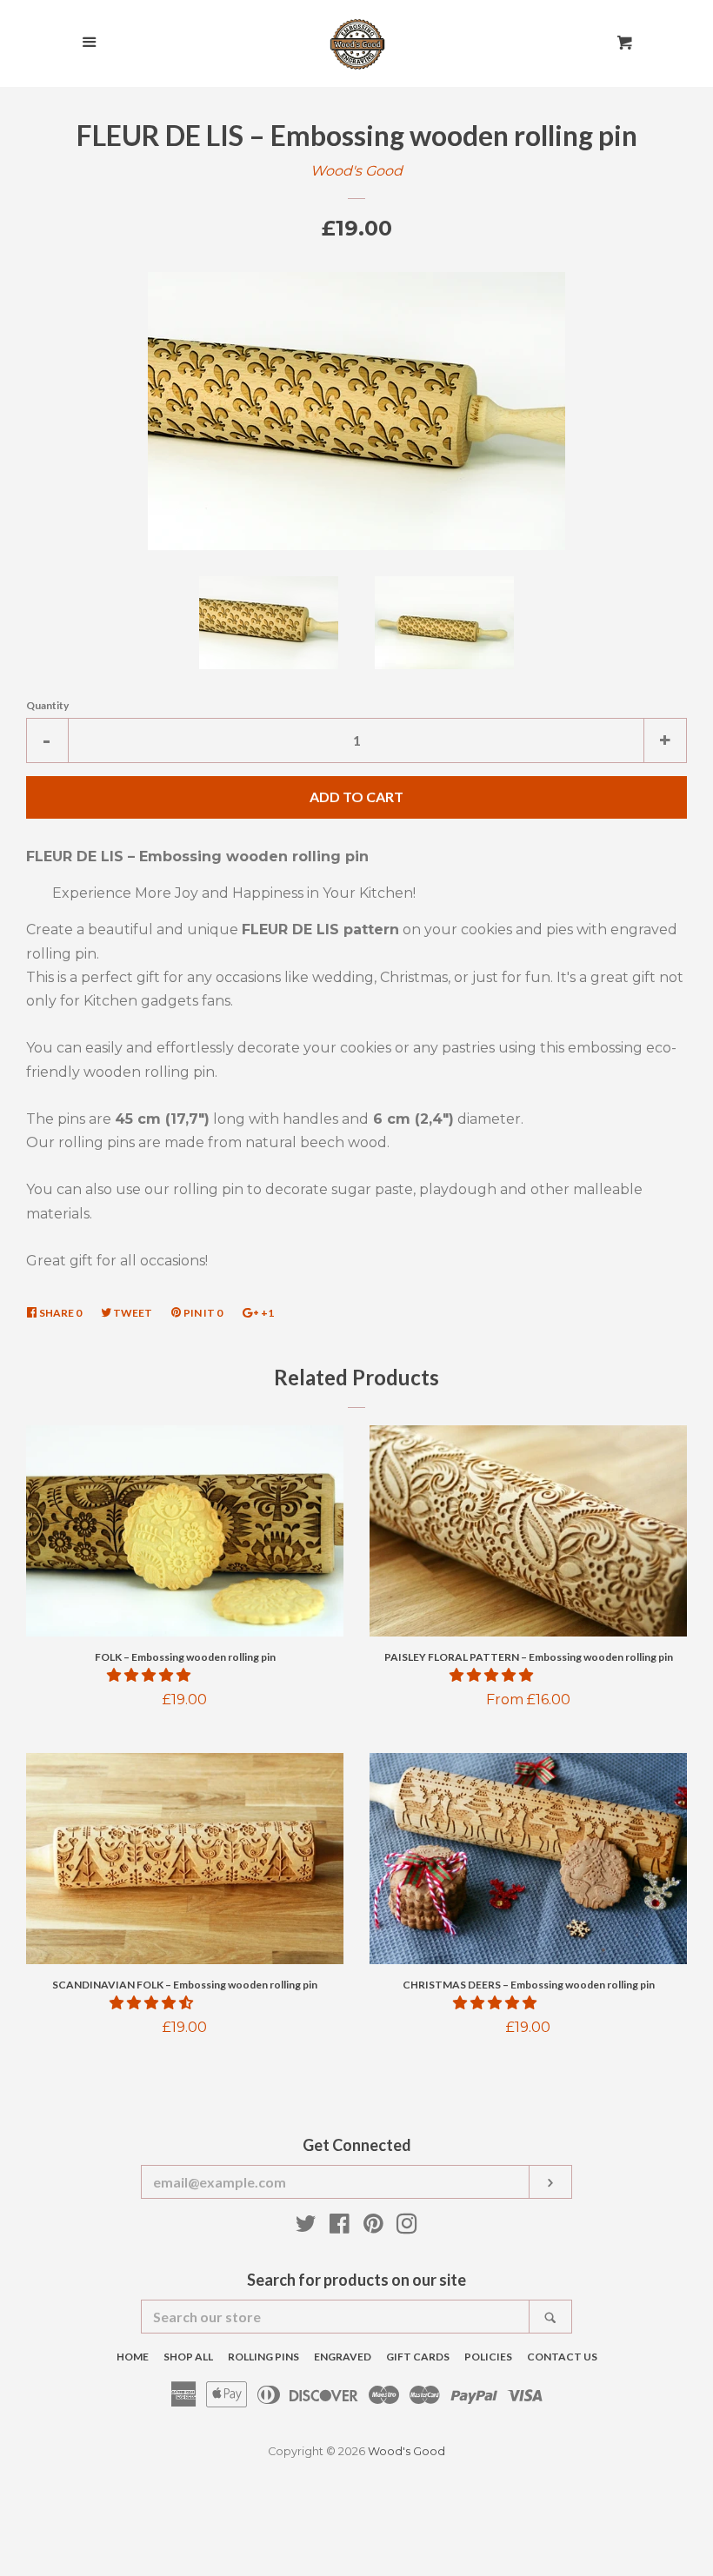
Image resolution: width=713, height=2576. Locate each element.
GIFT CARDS (418, 2357)
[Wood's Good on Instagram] (407, 2227)
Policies (488, 2357)
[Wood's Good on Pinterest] (373, 2227)
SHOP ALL (188, 2357)
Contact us (562, 2357)
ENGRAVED (343, 2357)
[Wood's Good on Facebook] (340, 2227)
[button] (150, 1675)
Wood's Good (356, 171)
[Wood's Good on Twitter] (306, 2227)
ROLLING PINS (263, 2357)
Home (133, 2357)
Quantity (47, 705)
